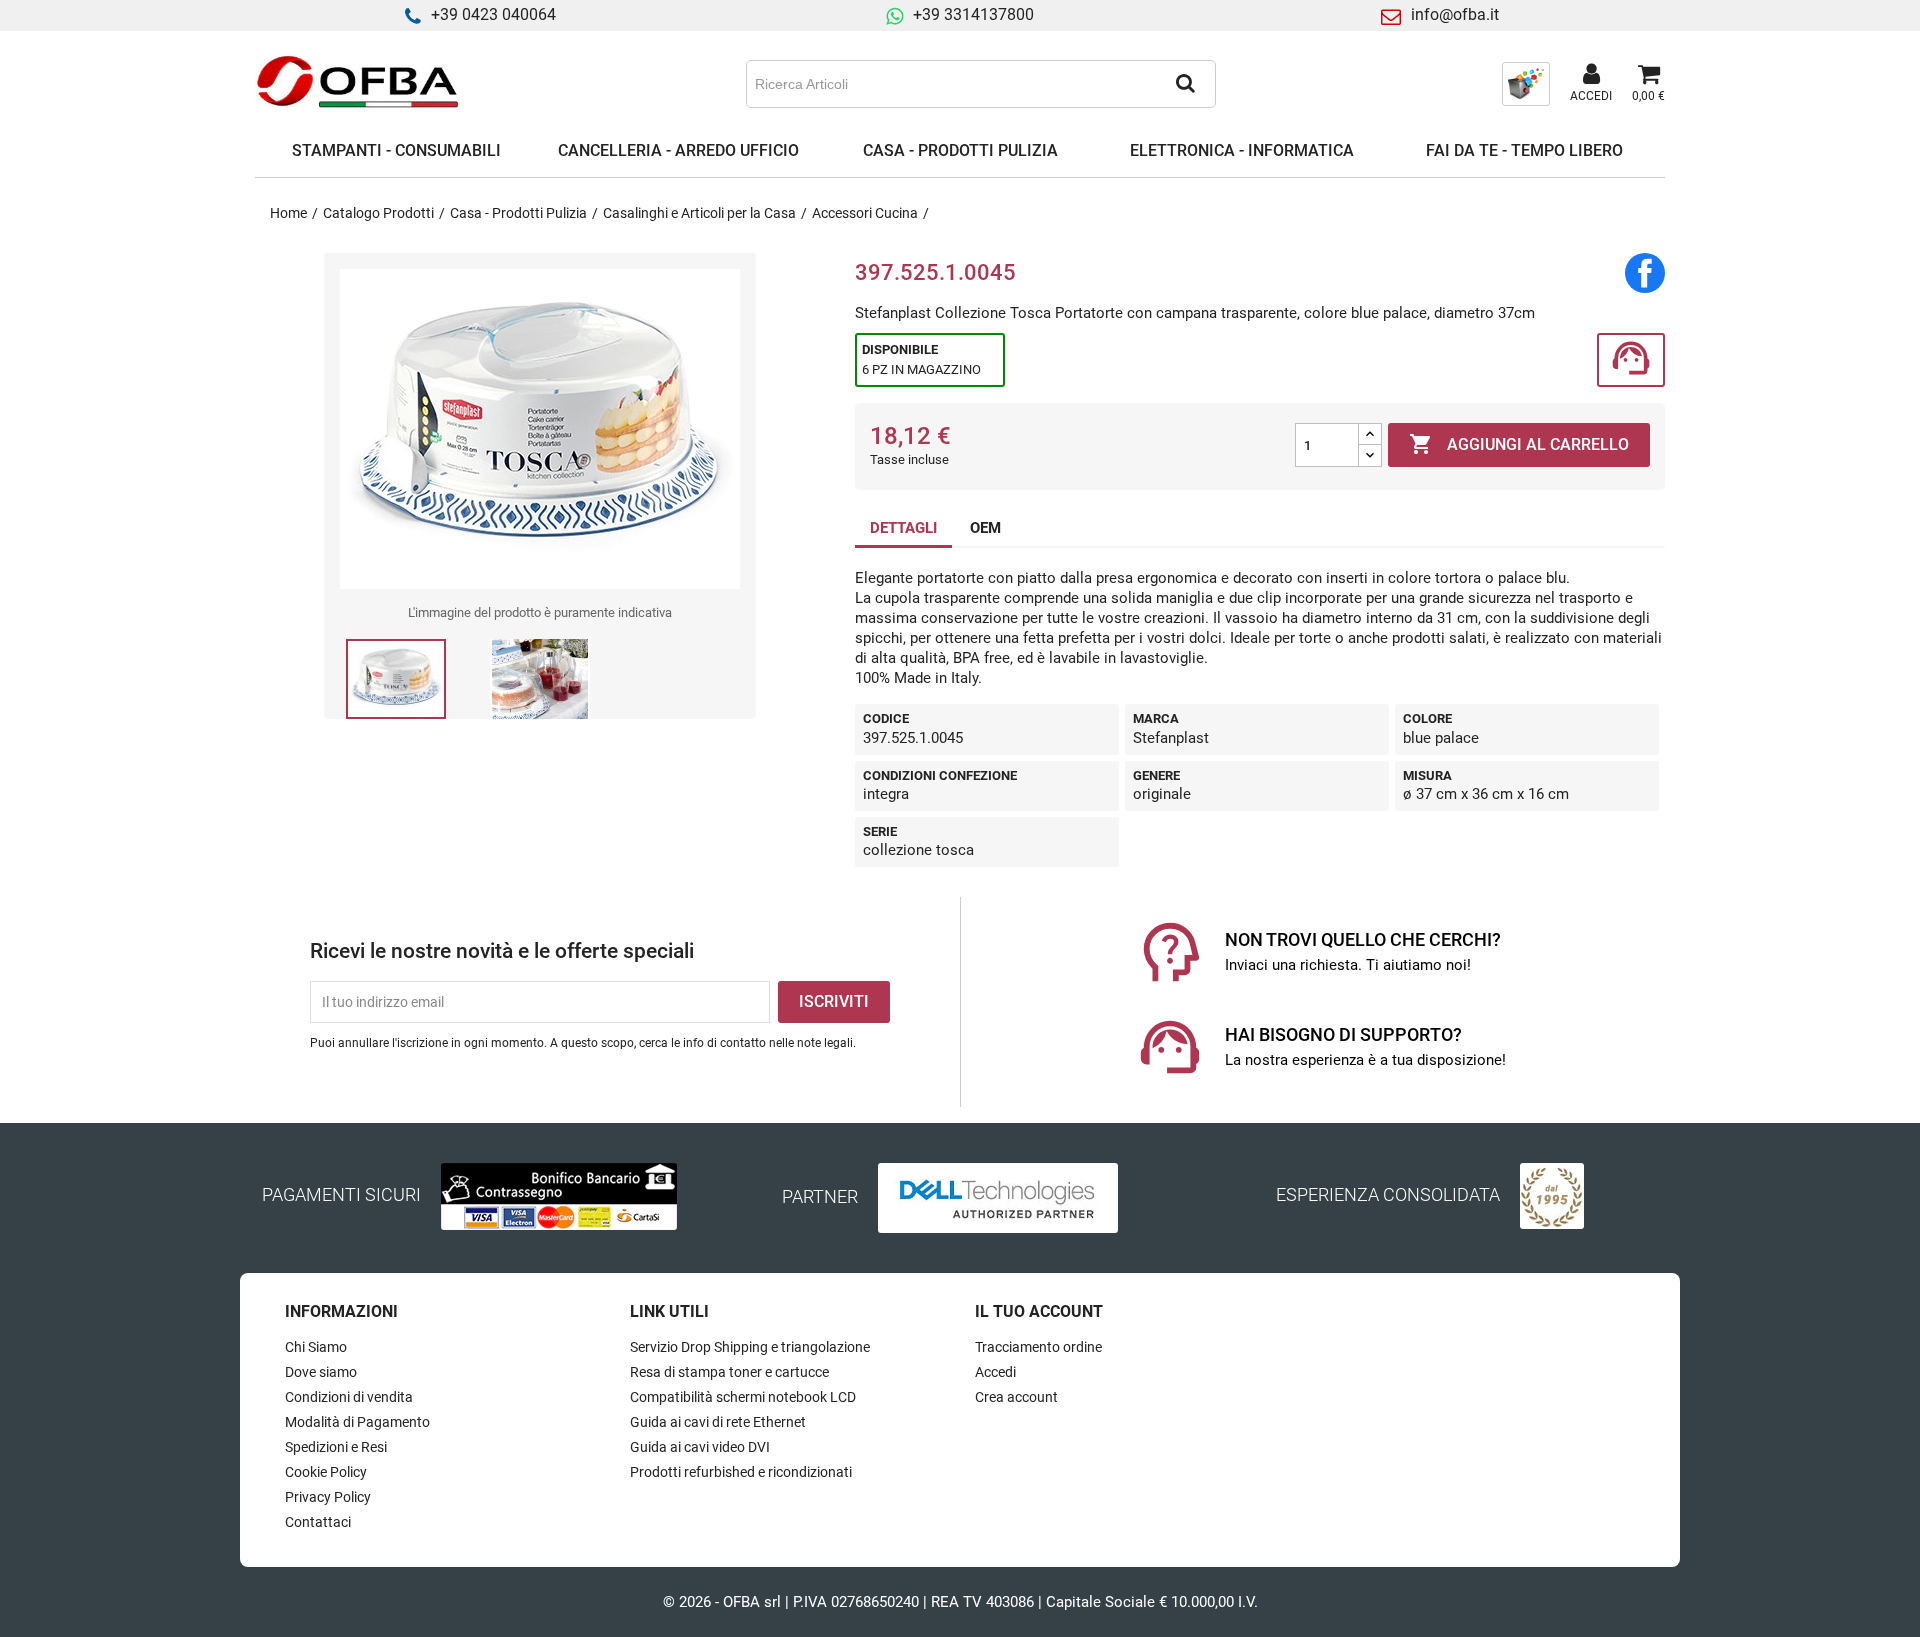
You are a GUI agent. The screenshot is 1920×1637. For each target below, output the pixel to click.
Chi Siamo (316, 1347)
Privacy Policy (328, 1497)
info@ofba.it (1455, 14)
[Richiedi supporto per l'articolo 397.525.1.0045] (1631, 360)
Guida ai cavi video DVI (700, 1447)
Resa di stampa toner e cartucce (729, 1372)
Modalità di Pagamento (357, 1422)
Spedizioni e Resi (336, 1447)
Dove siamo (321, 1372)
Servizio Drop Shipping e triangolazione (750, 1347)
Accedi (995, 1372)
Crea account (1016, 1397)
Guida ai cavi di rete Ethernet (718, 1422)
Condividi (1645, 273)
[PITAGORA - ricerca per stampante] (1526, 83)
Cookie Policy (326, 1472)
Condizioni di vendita (349, 1397)
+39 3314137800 (973, 14)
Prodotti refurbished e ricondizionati (741, 1472)
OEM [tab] (985, 528)
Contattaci (318, 1522)
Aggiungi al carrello (1519, 444)
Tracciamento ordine (1038, 1347)
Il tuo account (1039, 1311)
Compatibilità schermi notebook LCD (743, 1397)
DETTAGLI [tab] (903, 528)
